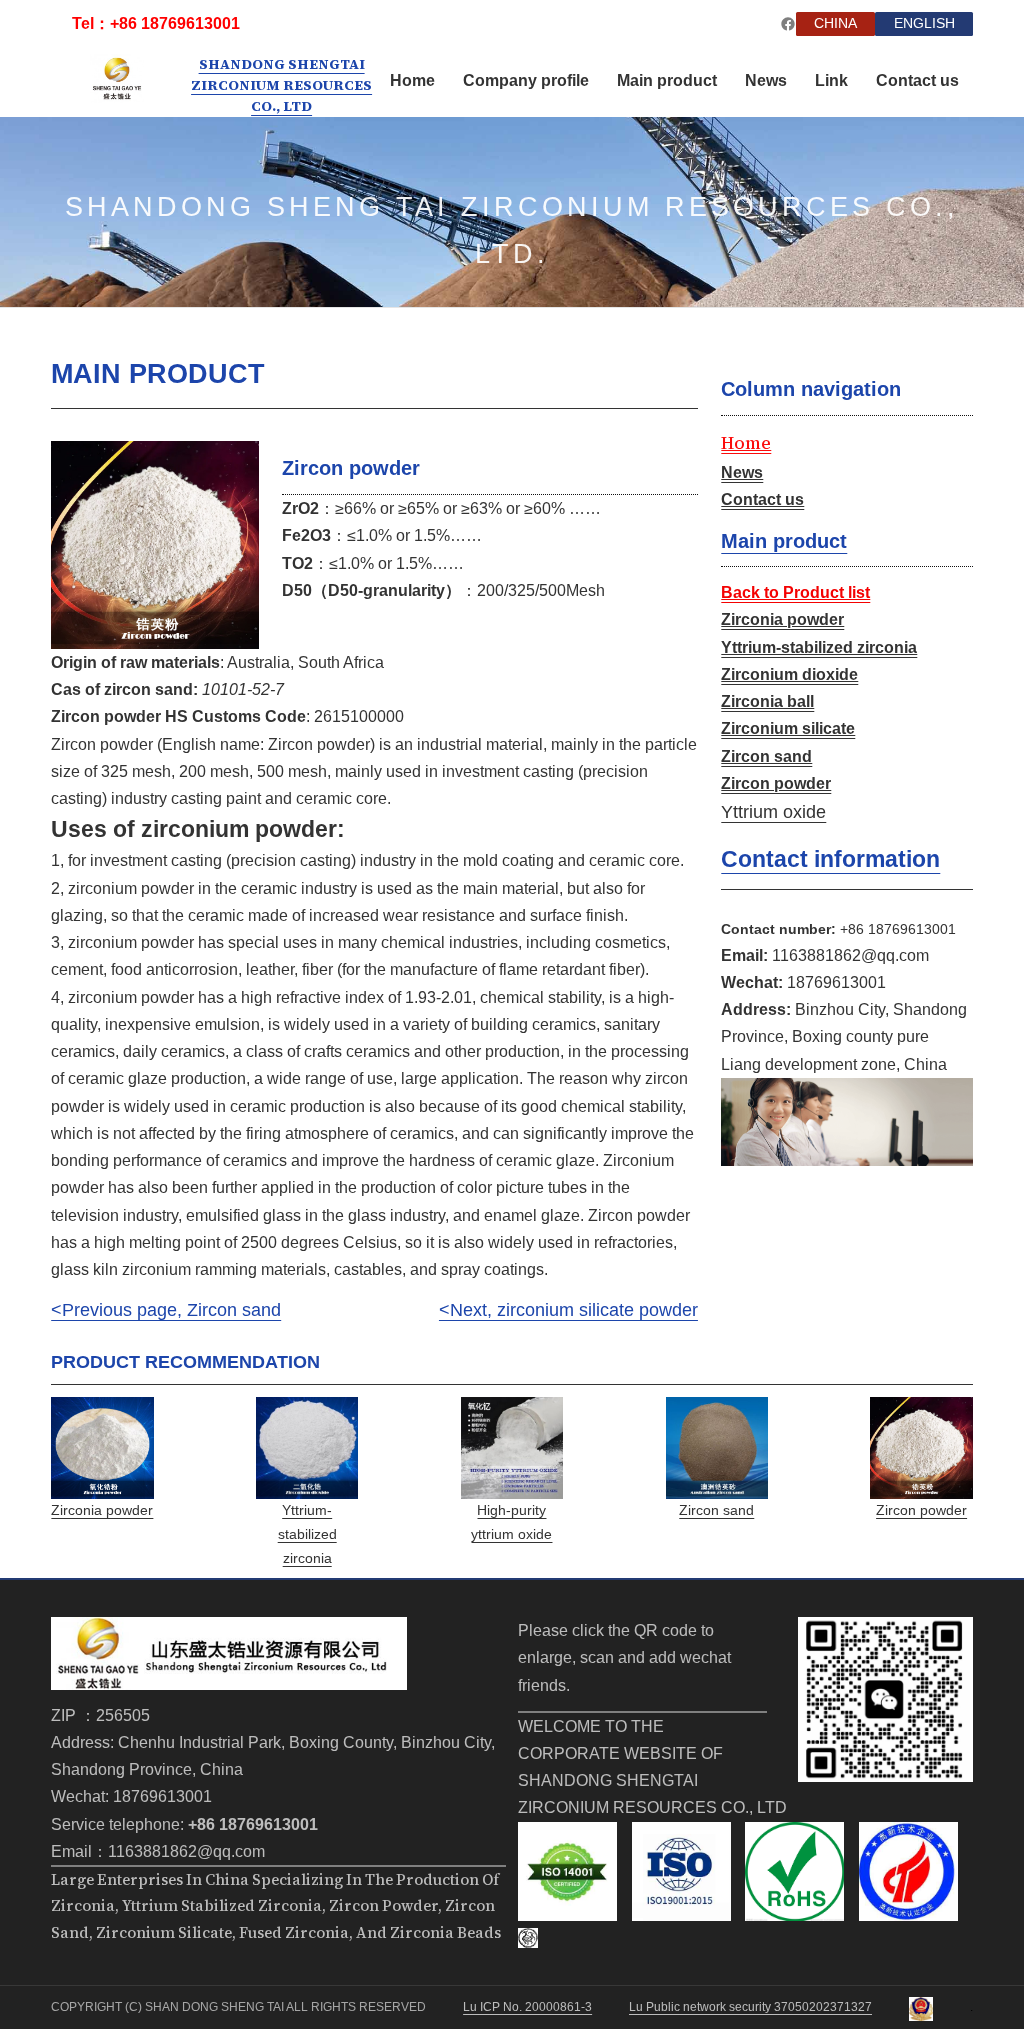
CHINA (835, 23)
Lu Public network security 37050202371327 (750, 2006)
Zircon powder (776, 783)
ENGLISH (924, 23)
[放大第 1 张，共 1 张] (233, 467)
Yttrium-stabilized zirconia (819, 647)
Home (746, 443)
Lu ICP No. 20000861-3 (527, 2006)
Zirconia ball (767, 701)
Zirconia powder (782, 619)
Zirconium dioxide (789, 674)
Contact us (762, 499)
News (742, 472)
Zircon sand (766, 756)
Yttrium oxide (773, 812)
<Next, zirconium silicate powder (568, 1310)
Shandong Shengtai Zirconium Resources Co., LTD (281, 85)
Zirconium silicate (788, 728)
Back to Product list (795, 592)
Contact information (830, 859)
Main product (784, 541)
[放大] (947, 1643)
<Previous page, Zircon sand (166, 1310)
